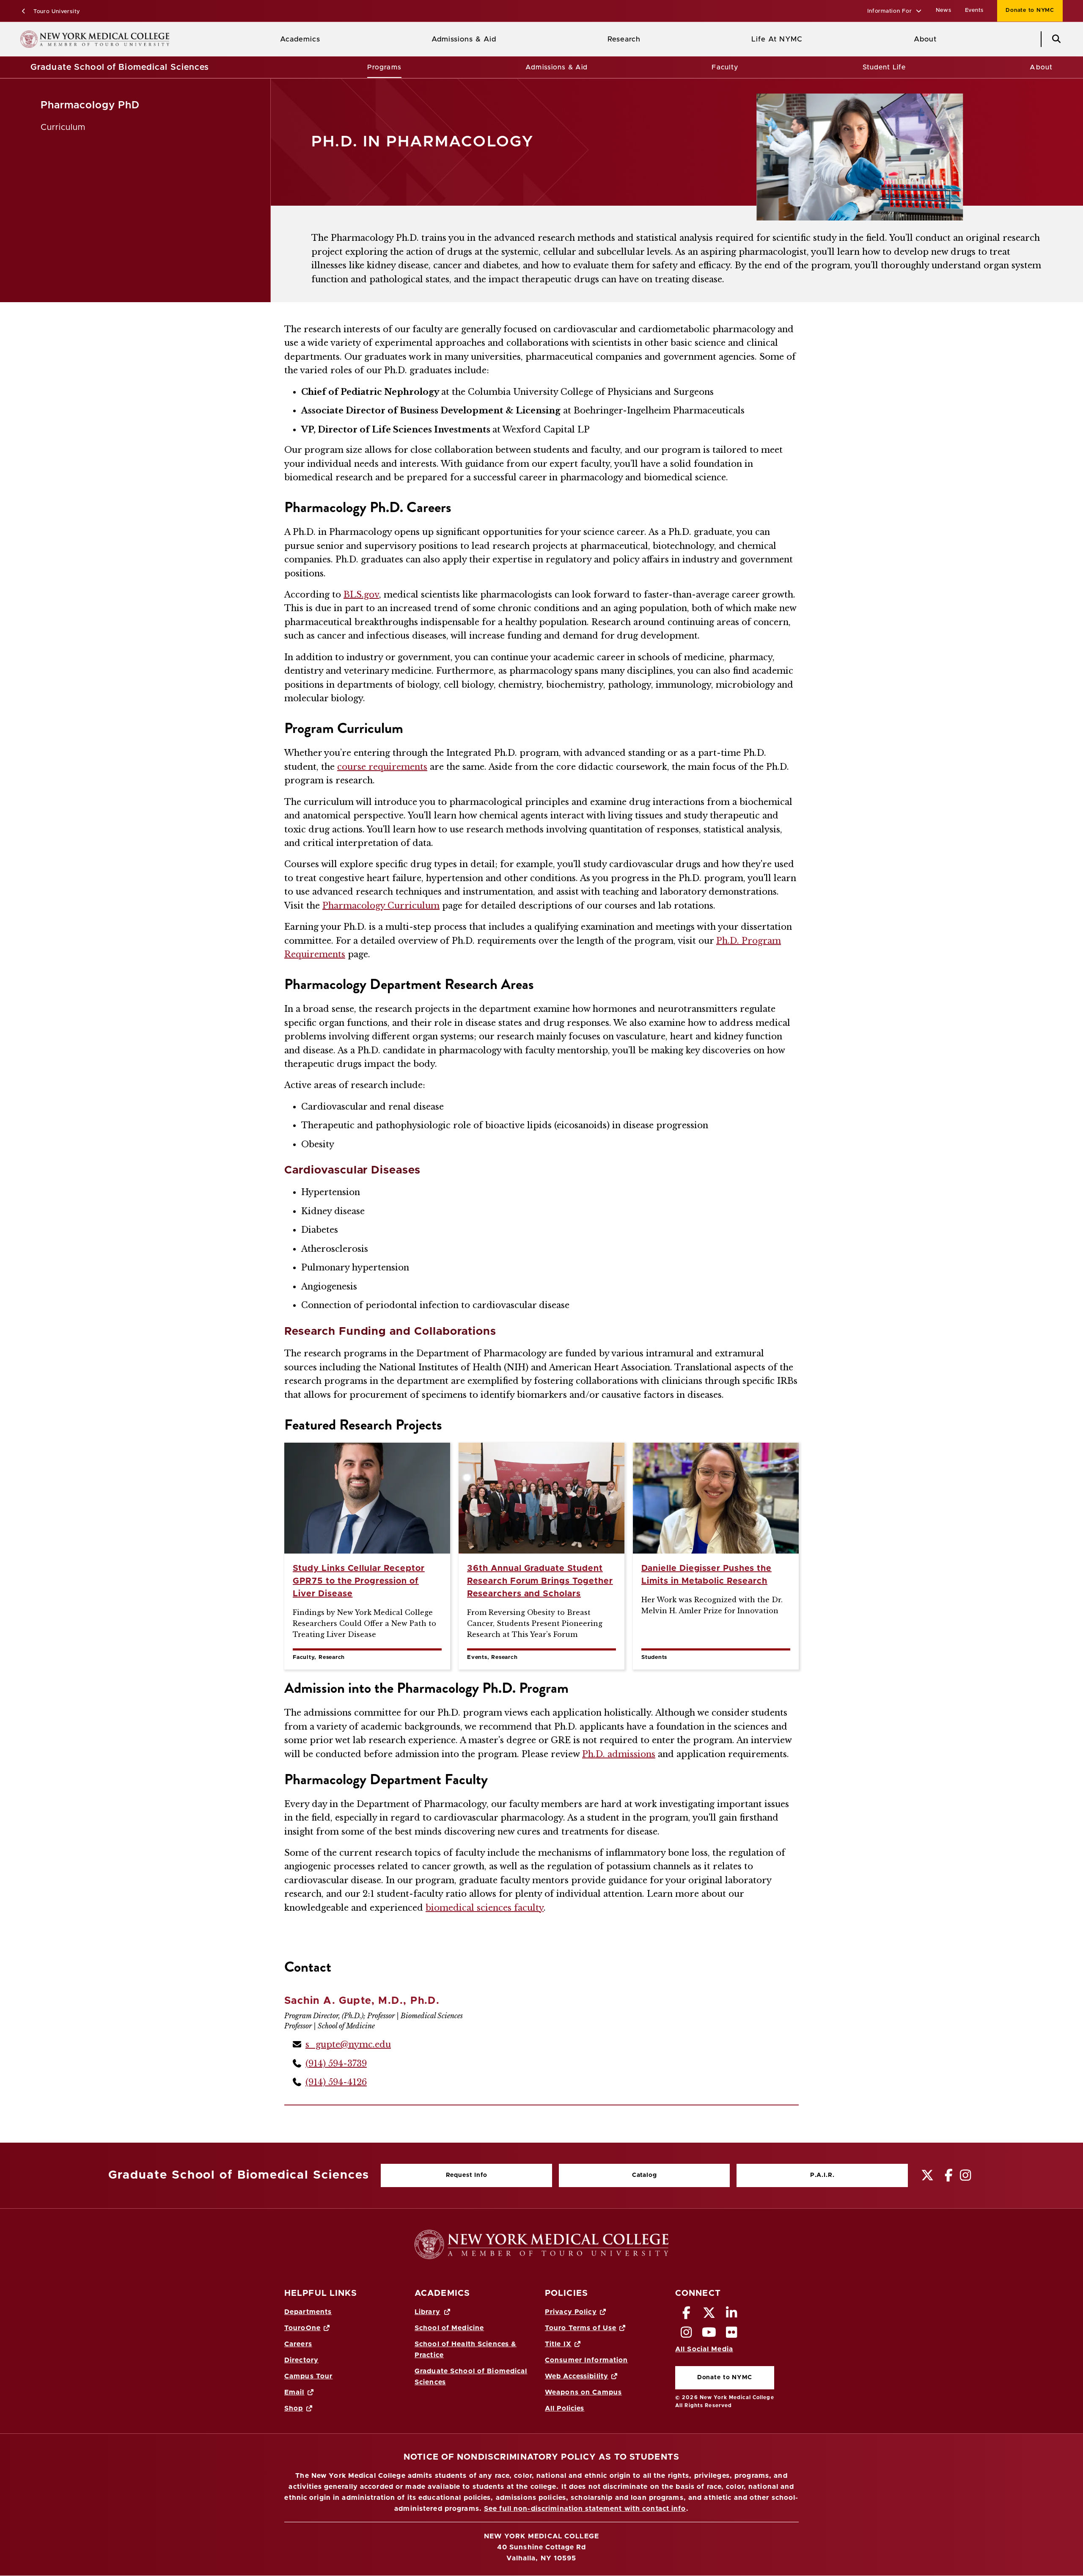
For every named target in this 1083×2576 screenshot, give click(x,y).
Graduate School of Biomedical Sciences (120, 67)
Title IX (558, 2344)
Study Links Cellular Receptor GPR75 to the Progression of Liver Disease (359, 1581)
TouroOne (302, 2328)
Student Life (884, 67)
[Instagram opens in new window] (687, 2335)
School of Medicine (449, 2328)
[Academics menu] (327, 39)
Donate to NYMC (1026, 10)
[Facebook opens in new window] (687, 2315)
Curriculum (63, 127)
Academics (300, 39)
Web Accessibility (577, 2376)
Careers (298, 2344)
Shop (294, 2408)
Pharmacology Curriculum (381, 906)
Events (974, 10)
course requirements (382, 767)
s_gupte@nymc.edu (348, 2044)
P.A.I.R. (822, 2175)
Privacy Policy (571, 2312)
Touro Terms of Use (581, 2328)
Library (427, 2312)
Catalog (608, 2177)
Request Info (467, 2175)
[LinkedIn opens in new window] (732, 2315)
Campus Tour (308, 2376)
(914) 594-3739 (336, 2064)
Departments (308, 2312)
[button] (895, 12)
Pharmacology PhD (90, 105)
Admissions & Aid (464, 39)
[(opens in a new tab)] (928, 2175)
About (925, 39)
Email (294, 2392)
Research (624, 39)
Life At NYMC (777, 39)
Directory (301, 2360)
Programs (384, 67)
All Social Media (704, 2349)
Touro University (56, 12)
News (944, 10)
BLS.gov (361, 595)
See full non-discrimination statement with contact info (585, 2509)
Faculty (725, 67)
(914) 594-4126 (336, 2082)
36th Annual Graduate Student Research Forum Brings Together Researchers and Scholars (540, 1581)
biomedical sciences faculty (485, 1908)
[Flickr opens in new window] (732, 2335)
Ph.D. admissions (619, 1754)
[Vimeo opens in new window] (709, 2335)
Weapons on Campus (583, 2392)
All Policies (565, 2408)
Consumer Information (586, 2360)
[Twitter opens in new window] (709, 2315)
